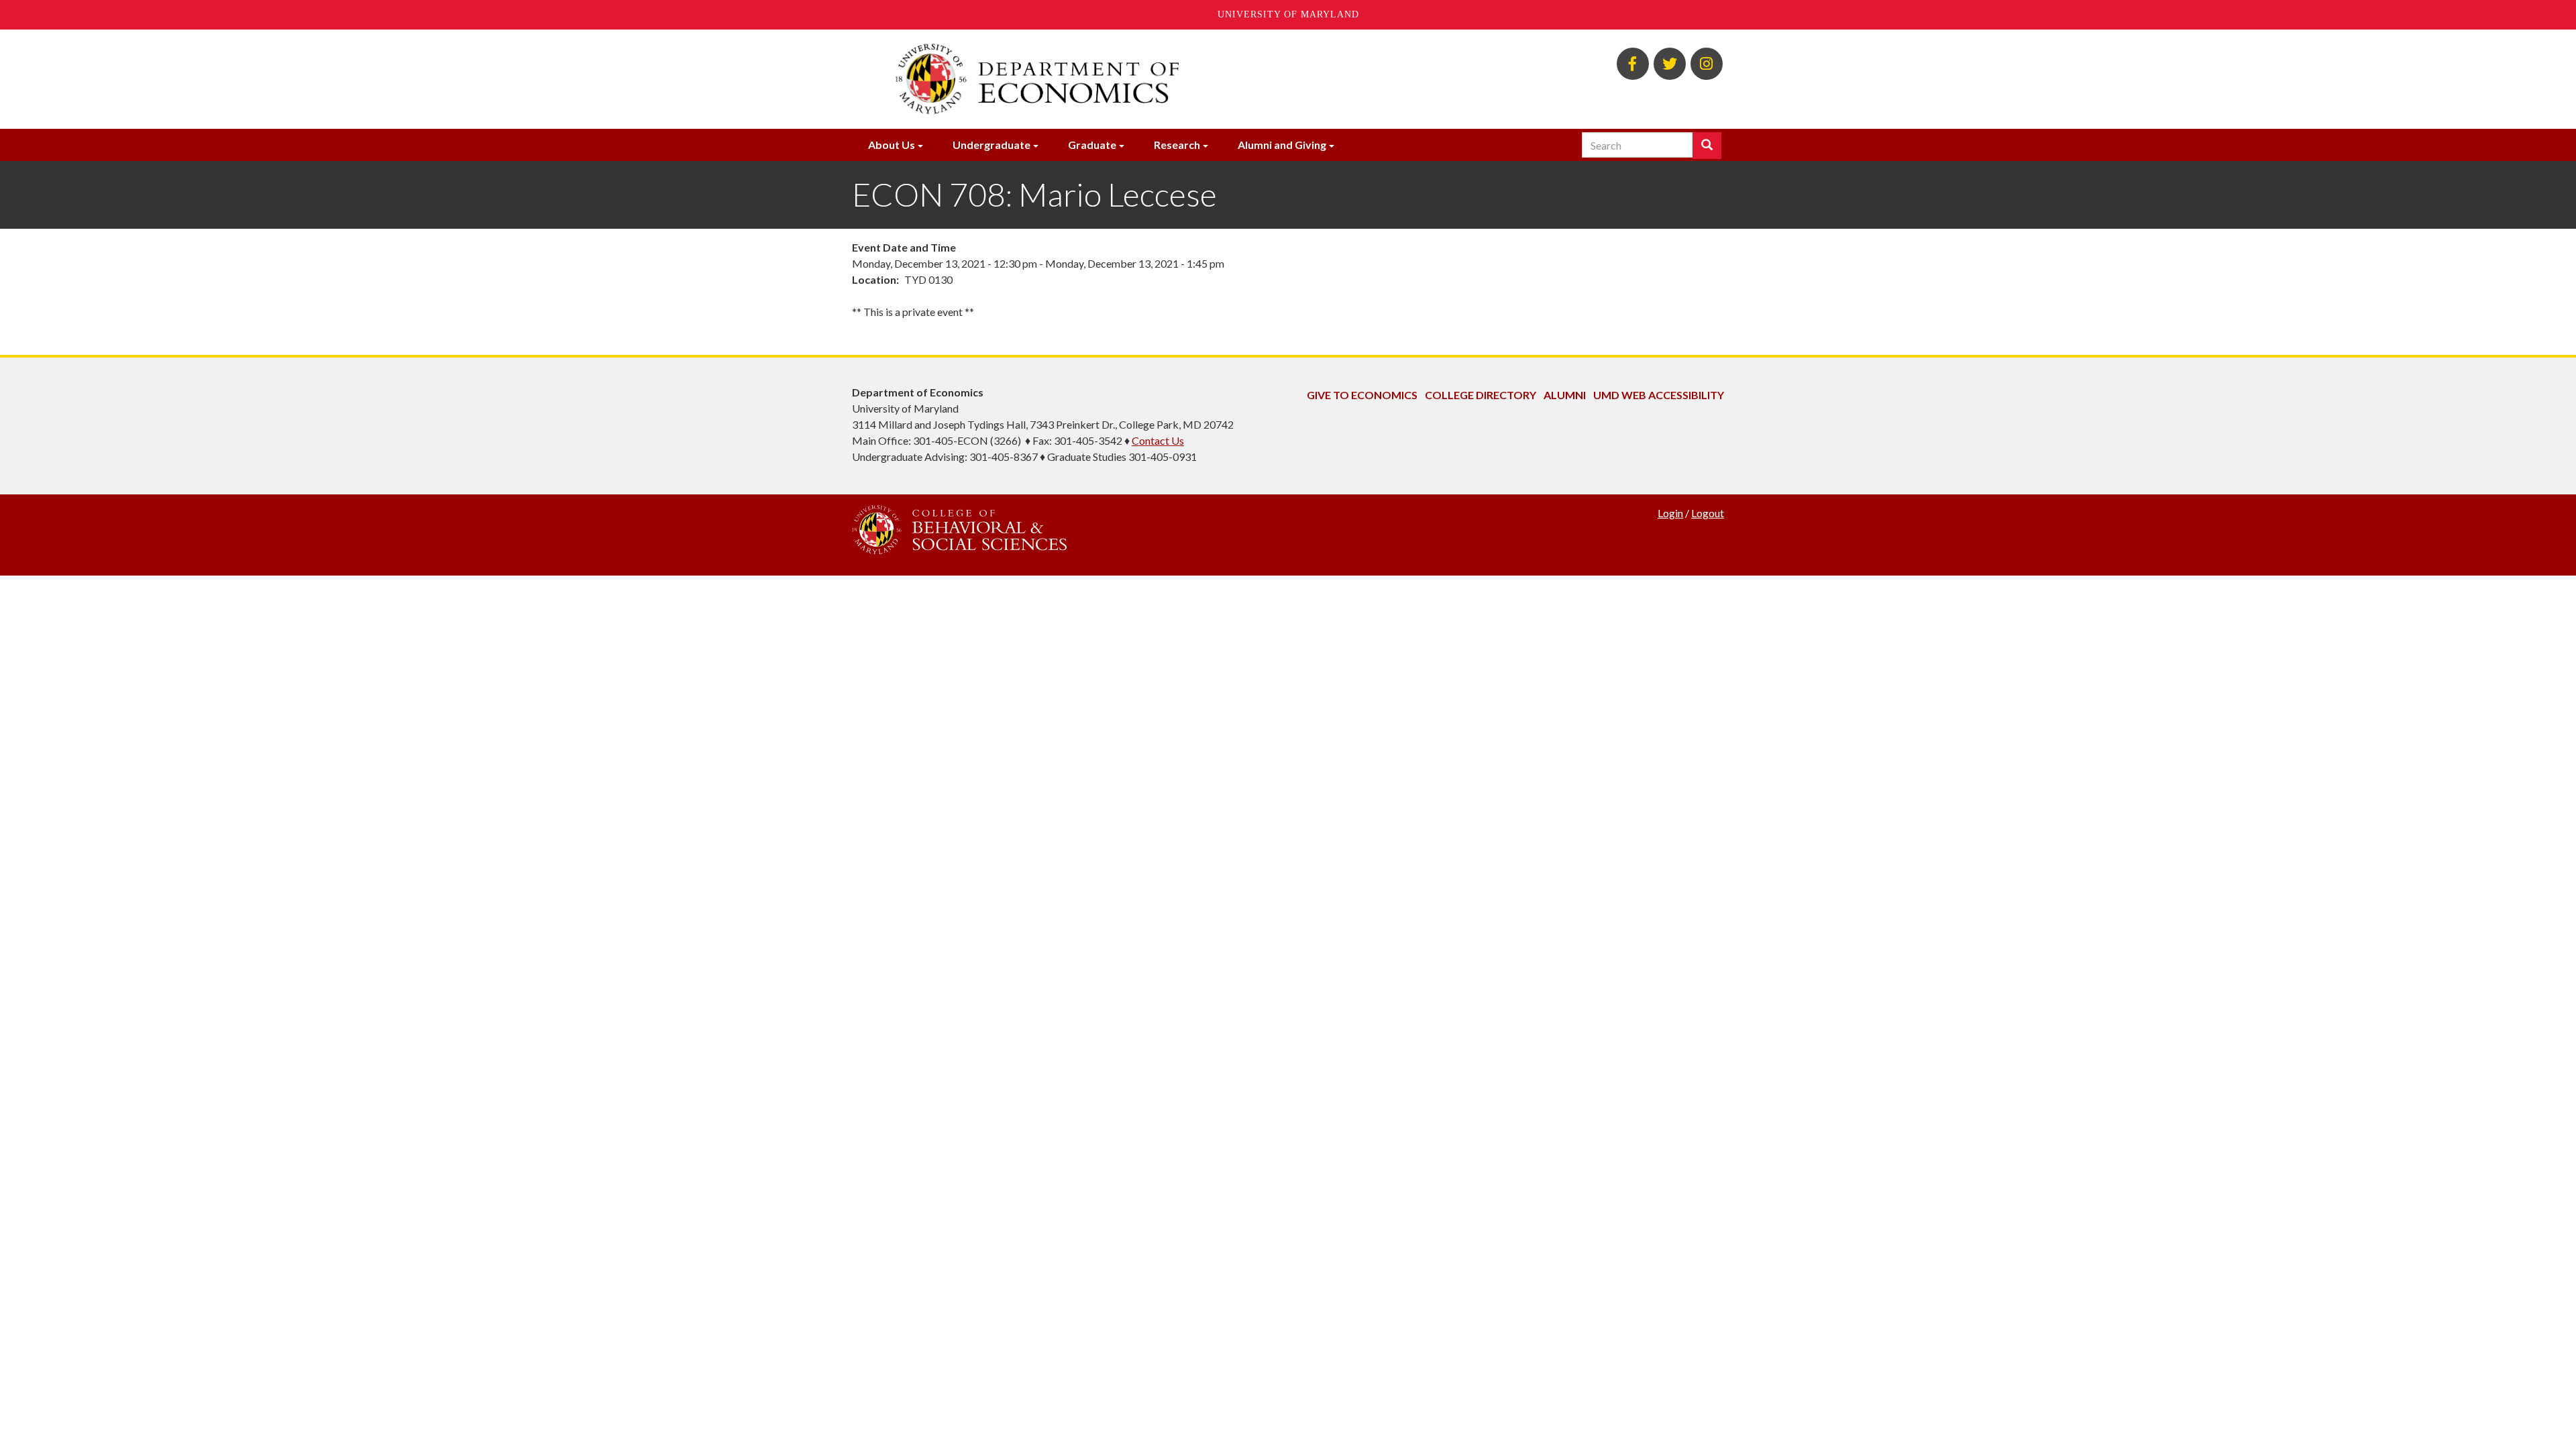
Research (1177, 145)
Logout (1708, 513)
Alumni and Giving (1282, 145)
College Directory (1481, 395)
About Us (892, 145)
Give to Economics (1362, 395)
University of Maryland (1288, 14)
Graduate (1092, 145)
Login (1670, 513)
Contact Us (1158, 440)
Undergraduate (991, 145)
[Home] (1139, 79)
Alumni (1565, 395)
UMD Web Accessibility (1659, 395)
